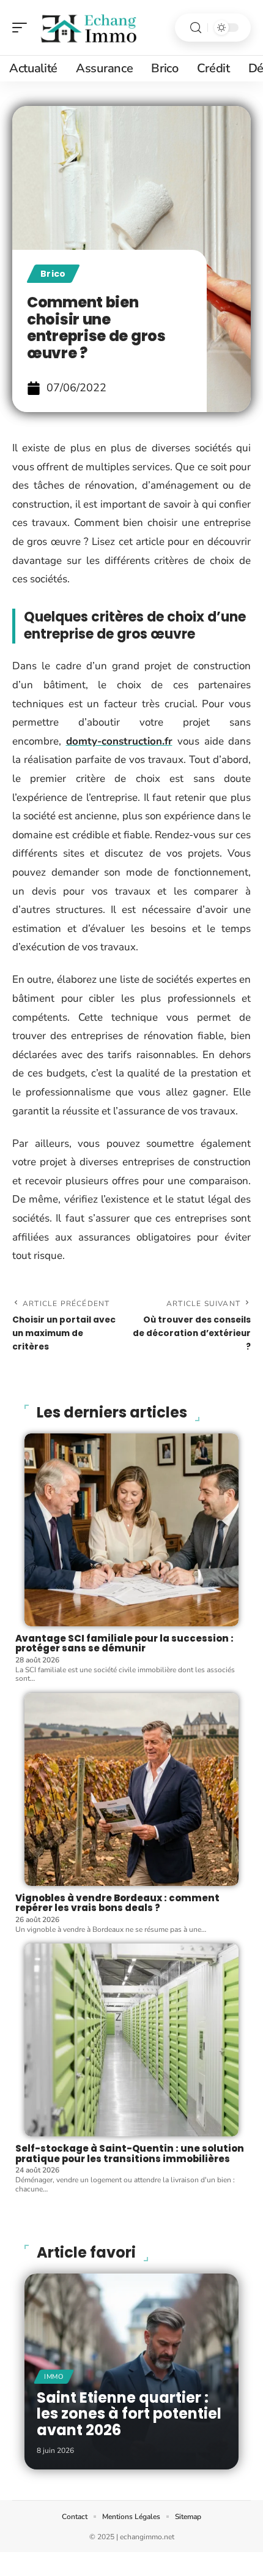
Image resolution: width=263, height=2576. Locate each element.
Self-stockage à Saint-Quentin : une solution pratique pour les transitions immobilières (130, 2154)
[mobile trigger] (23, 28)
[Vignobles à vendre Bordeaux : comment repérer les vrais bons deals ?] (131, 1789)
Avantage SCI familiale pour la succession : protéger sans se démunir (124, 1643)
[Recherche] (196, 28)
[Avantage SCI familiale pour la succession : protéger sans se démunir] (131, 1530)
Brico (53, 274)
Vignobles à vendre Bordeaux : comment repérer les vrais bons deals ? (117, 1903)
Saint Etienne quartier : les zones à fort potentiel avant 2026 (129, 2414)
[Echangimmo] (88, 28)
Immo (54, 2377)
